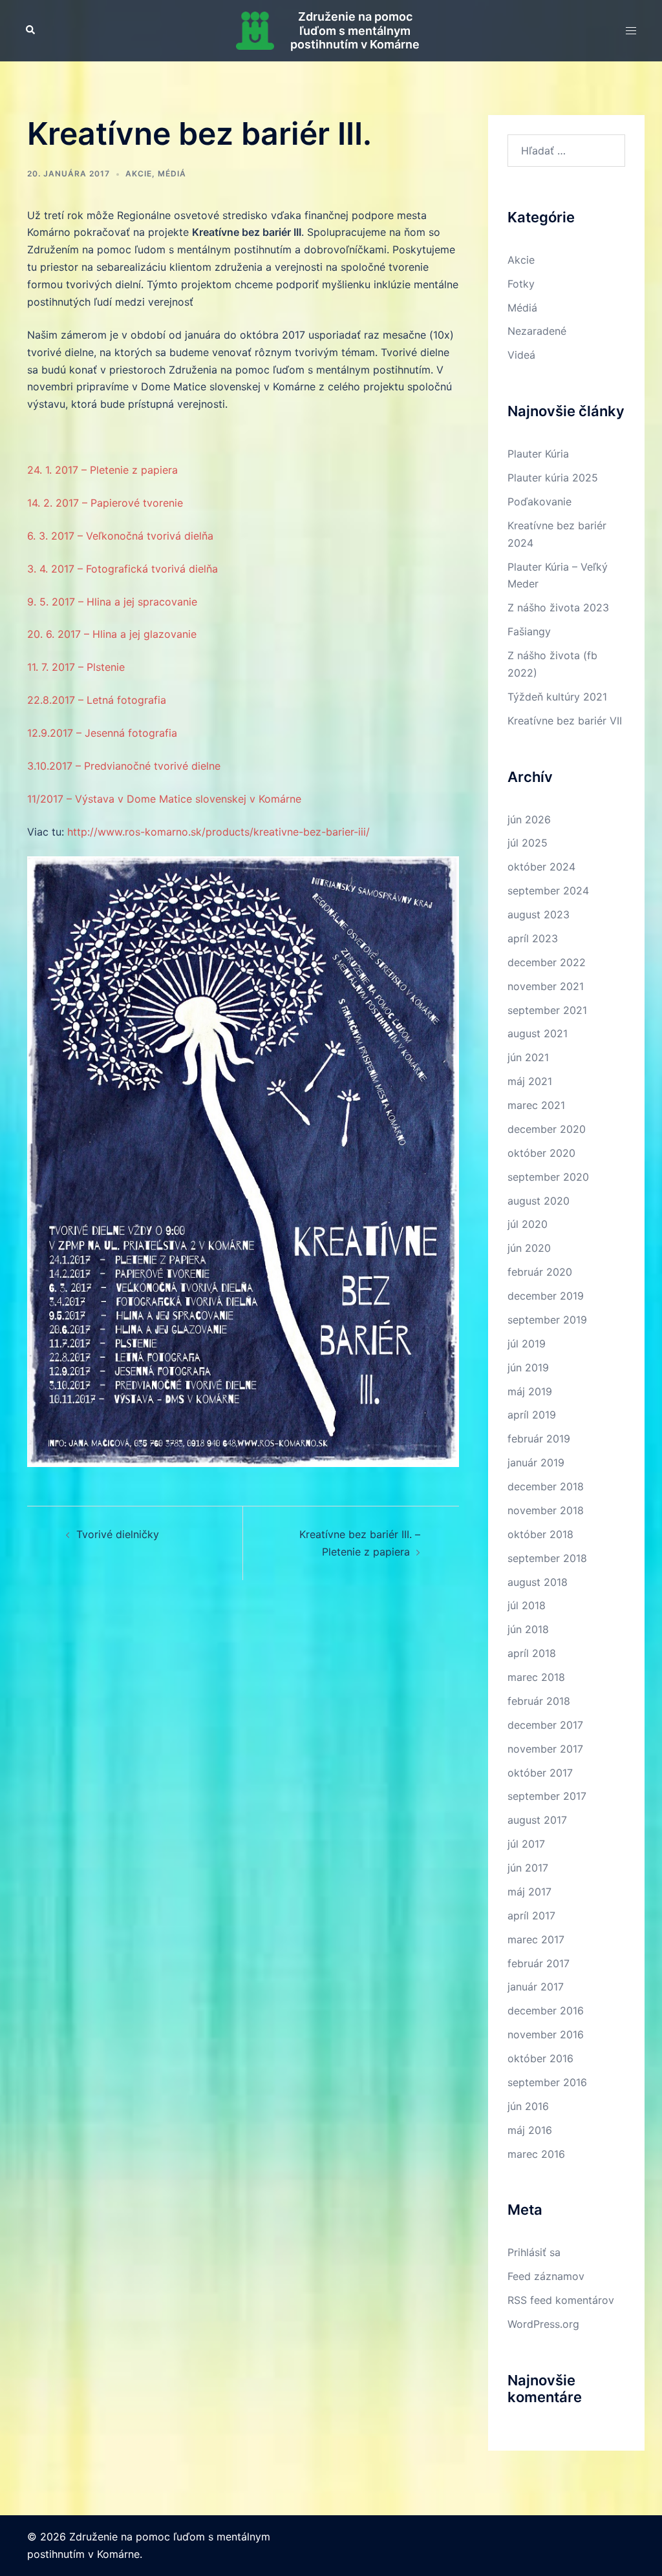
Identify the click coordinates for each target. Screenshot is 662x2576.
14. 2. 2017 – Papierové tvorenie (105, 503)
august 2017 (537, 1820)
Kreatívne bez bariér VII (565, 721)
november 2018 (546, 1510)
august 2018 (538, 1582)
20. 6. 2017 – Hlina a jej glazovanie (112, 634)
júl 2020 (528, 1224)
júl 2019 (527, 1344)
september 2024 (548, 891)
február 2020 (540, 1272)
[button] (31, 30)
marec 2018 (536, 1677)
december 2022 (547, 962)
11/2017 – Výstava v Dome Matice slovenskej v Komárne (164, 799)
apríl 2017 (531, 1916)
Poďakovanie (539, 501)
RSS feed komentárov (561, 2300)
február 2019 (539, 1439)
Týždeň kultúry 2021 (557, 697)
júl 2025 (528, 843)
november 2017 (545, 1749)
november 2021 (546, 986)
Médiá (172, 174)
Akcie (139, 174)
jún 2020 (529, 1248)
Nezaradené (537, 331)
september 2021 (547, 1010)
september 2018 (547, 1558)
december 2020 (547, 1129)
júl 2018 (527, 1605)
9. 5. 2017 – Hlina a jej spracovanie (112, 602)
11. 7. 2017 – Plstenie (76, 667)
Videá (521, 355)
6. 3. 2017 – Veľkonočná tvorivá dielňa (120, 536)
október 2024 (541, 867)
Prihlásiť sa (534, 2252)
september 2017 (547, 1796)
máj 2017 (529, 1892)
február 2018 (539, 1701)
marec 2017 (536, 1939)
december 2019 (546, 1296)
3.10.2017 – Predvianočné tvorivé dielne (124, 766)
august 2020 (539, 1201)
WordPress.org (543, 2324)
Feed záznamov (546, 2276)
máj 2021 (530, 1081)
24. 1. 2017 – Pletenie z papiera (102, 470)
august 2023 (539, 914)
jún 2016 (528, 2106)
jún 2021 (528, 1057)
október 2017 (540, 1773)
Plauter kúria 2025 (553, 478)
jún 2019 (528, 1367)
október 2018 (540, 1534)
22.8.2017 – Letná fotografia (97, 700)
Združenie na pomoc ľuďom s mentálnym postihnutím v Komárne (355, 30)
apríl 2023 (533, 938)
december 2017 (545, 1725)
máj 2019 (530, 1391)
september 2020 (548, 1177)
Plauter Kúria (538, 454)
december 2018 (546, 1486)
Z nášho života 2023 (558, 607)
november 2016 (546, 2034)
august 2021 (538, 1033)
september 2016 (547, 2082)
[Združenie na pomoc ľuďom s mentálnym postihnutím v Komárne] (255, 31)
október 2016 (540, 2058)
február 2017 (539, 1963)
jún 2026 (529, 819)
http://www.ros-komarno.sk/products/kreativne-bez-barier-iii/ (219, 832)
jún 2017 (528, 1868)
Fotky (521, 284)
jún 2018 (528, 1629)
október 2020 (541, 1153)
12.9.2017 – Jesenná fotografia (102, 733)
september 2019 (547, 1320)
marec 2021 (536, 1105)
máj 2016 (530, 2130)
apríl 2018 (532, 1653)
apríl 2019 (532, 1415)
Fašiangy (529, 631)
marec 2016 (536, 2154)
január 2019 (536, 1462)
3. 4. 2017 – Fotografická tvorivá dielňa (123, 569)
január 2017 (536, 1987)
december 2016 (546, 2011)
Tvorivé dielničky (118, 1534)
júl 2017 (526, 1844)
